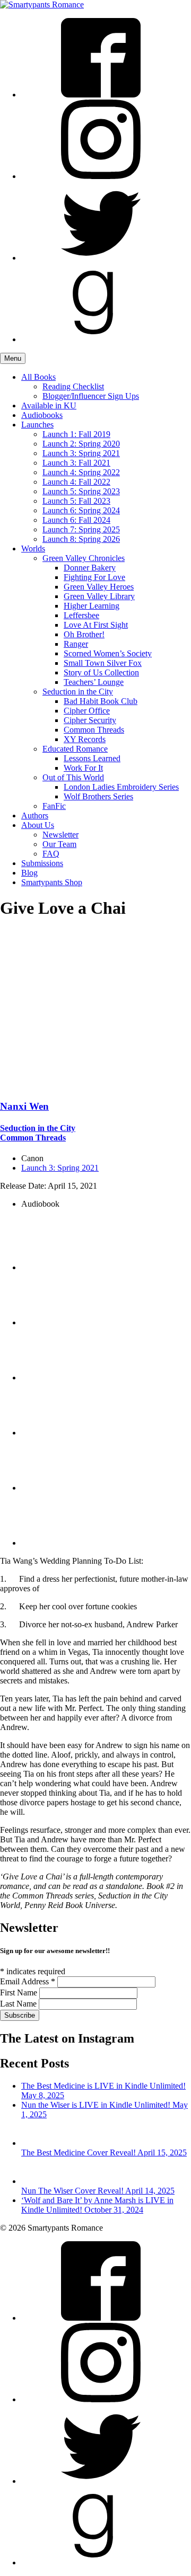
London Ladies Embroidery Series (121, 787)
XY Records (85, 739)
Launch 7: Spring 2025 (81, 529)
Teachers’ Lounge (94, 682)
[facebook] (101, 95)
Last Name (19, 2004)
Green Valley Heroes (99, 587)
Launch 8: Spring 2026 (81, 539)
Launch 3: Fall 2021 (76, 463)
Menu (13, 358)
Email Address (28, 1981)
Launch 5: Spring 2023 (81, 491)
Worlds (33, 549)
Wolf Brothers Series (98, 796)
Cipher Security (90, 720)
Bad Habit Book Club (101, 701)
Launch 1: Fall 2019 (76, 434)
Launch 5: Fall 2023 (76, 501)
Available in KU (49, 405)
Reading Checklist (73, 386)
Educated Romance (75, 749)
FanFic (54, 806)
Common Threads (94, 730)
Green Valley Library (99, 596)
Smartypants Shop (52, 882)
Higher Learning (92, 606)
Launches (37, 425)
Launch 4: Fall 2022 (76, 482)
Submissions (42, 863)
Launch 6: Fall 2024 (76, 520)
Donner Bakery (90, 568)
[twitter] (101, 258)
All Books (38, 377)
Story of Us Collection (101, 672)
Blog (29, 873)
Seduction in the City (78, 692)
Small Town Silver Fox (103, 663)
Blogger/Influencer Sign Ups (91, 396)
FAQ (51, 854)
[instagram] (101, 176)
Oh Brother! (84, 634)
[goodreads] (101, 339)
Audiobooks (42, 415)
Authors (35, 815)
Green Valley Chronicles (84, 558)
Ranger (76, 644)
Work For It (83, 768)
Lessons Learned (92, 758)
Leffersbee (81, 615)
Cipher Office (87, 711)
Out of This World (73, 777)
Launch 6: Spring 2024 (81, 510)
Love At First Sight (96, 625)
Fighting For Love (94, 577)
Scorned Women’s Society (108, 653)
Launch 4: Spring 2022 (81, 472)
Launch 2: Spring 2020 (81, 444)
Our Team (59, 844)
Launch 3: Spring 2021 (81, 453)
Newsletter (60, 835)
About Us (38, 825)
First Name (20, 1993)
